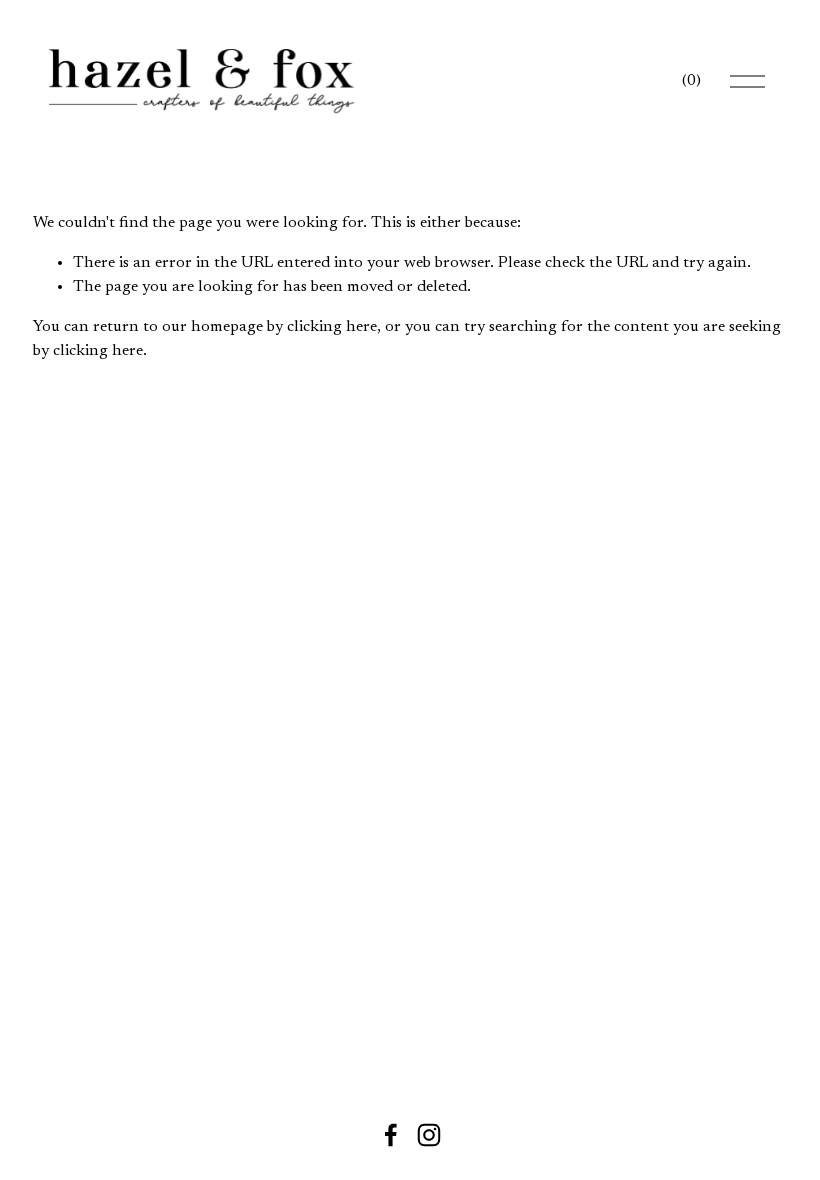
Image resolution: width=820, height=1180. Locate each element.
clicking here (332, 327)
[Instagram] (429, 1135)
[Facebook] (391, 1135)
